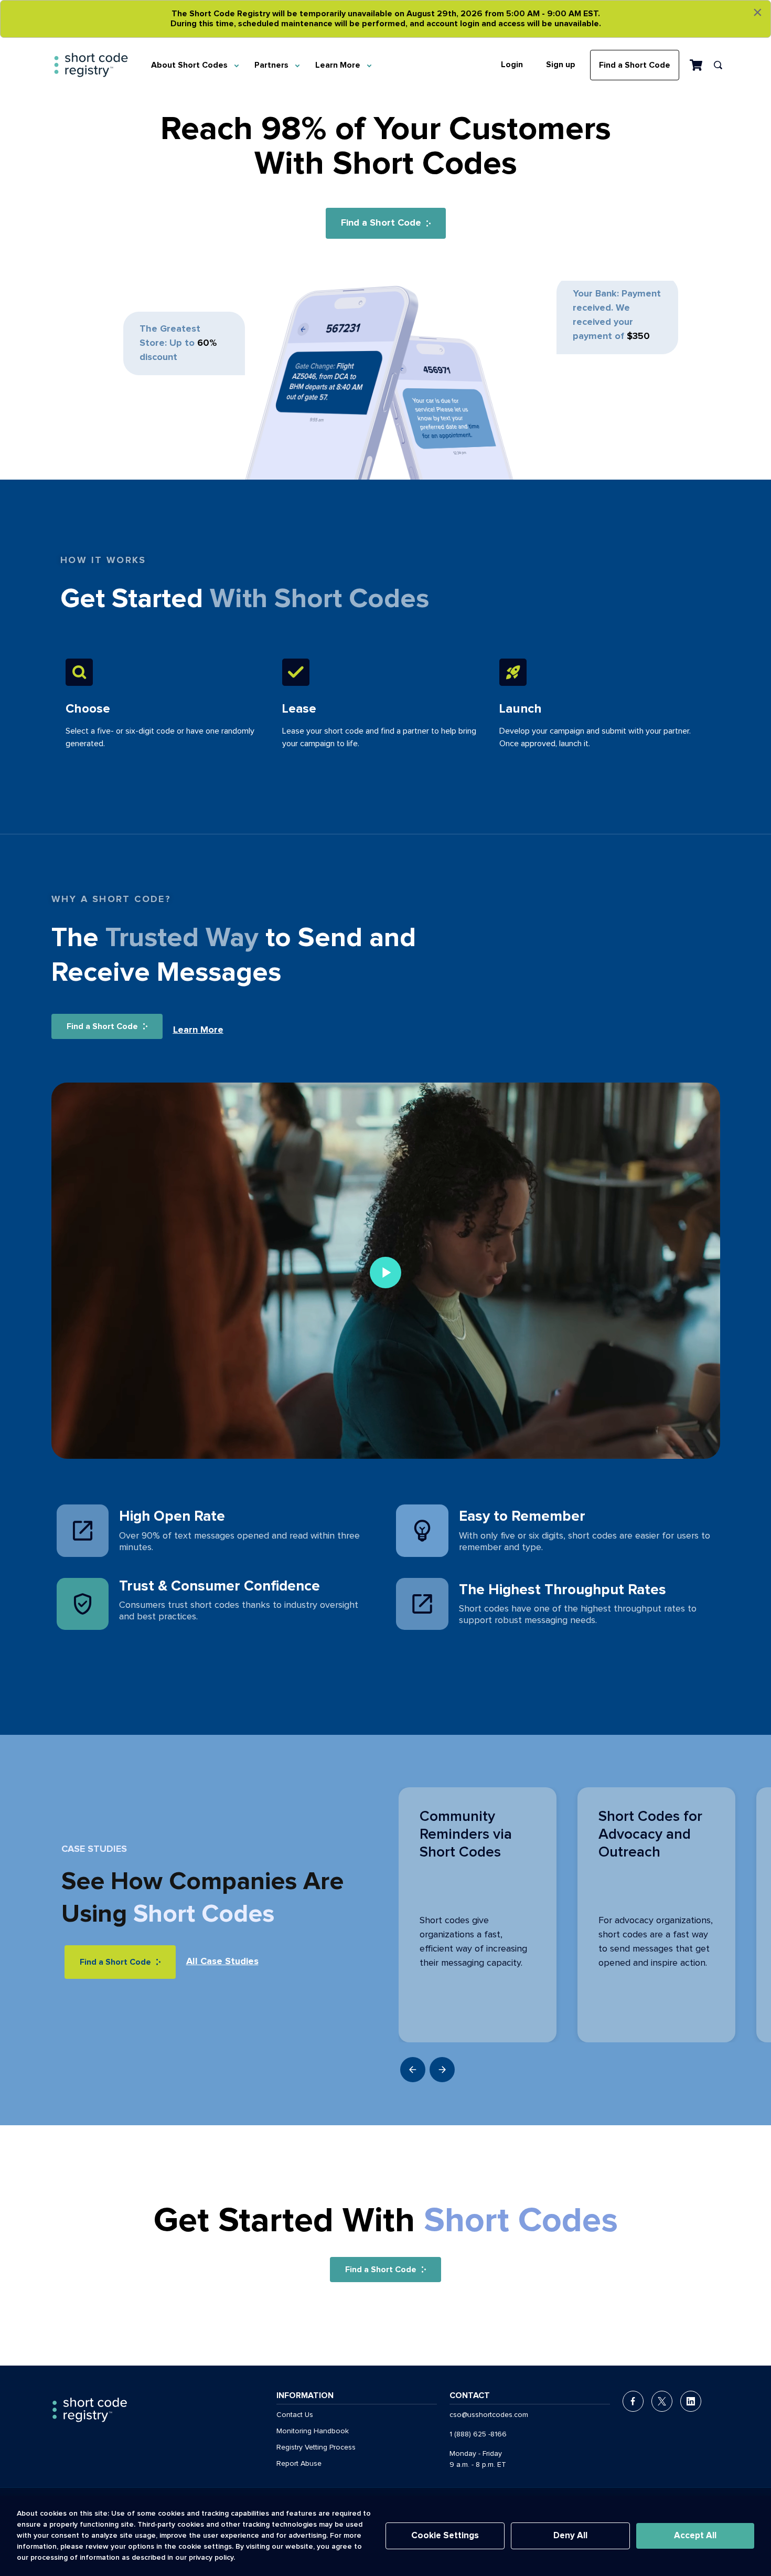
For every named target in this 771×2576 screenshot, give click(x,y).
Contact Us (295, 2415)
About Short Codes (189, 65)
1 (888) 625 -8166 (478, 2434)
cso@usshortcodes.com (489, 2415)
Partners (271, 65)
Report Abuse (299, 2464)
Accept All (695, 2536)
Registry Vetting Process (316, 2447)
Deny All (570, 2536)
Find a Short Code (635, 65)
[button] (442, 2070)
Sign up (561, 65)
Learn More (338, 65)
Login (512, 65)
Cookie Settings (445, 2536)
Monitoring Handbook (313, 2431)
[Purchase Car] (696, 65)
